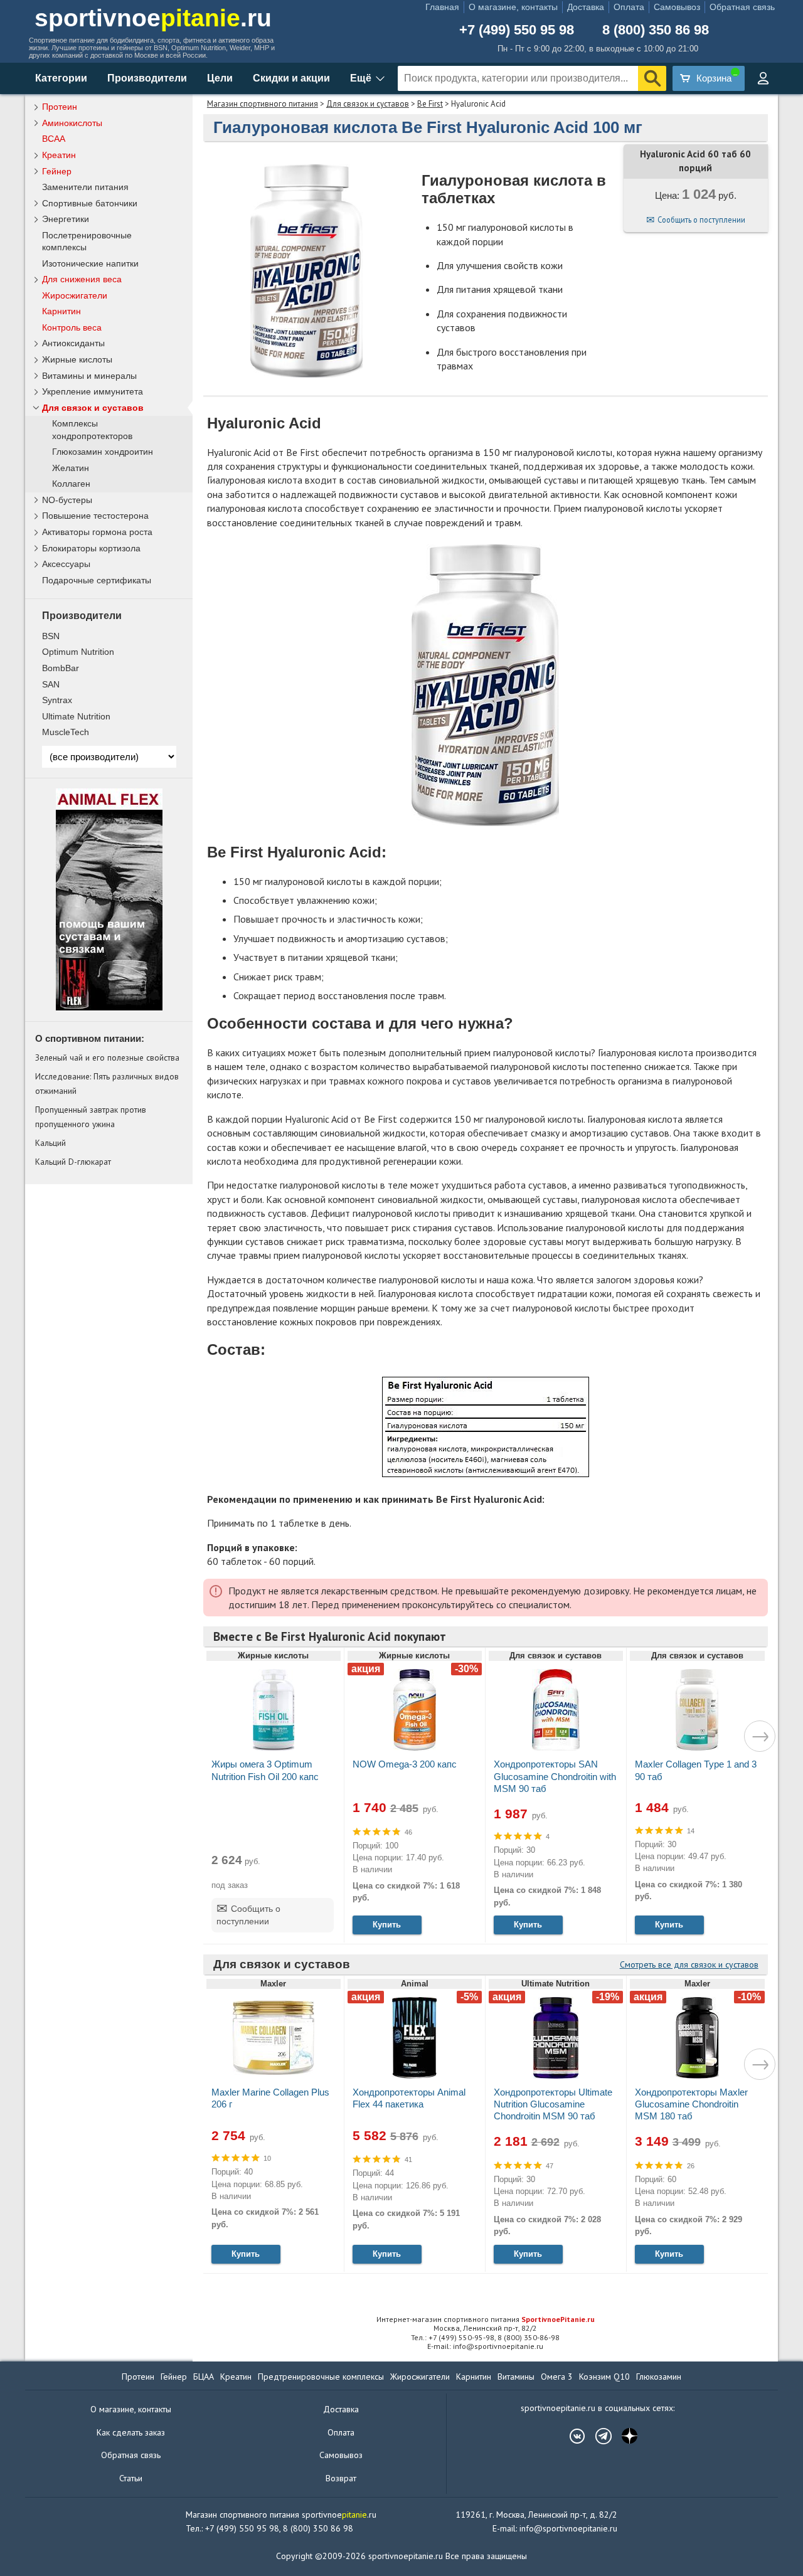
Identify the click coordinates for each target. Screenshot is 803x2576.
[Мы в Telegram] (597, 2436)
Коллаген (71, 484)
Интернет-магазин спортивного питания (486, 2319)
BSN (51, 636)
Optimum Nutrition (78, 652)
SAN (51, 684)
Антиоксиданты (73, 343)
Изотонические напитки (90, 263)
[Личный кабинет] (763, 78)
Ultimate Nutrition (76, 716)
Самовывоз (677, 7)
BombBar (61, 668)
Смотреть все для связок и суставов (689, 1964)
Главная (442, 7)
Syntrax (57, 700)
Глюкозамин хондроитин (103, 452)
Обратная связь (742, 7)
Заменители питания (85, 187)
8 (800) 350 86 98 (656, 30)
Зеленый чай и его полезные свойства (107, 1057)
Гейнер (57, 171)
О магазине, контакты (513, 7)
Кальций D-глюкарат (73, 1162)
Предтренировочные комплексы (321, 2377)
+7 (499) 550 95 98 (517, 30)
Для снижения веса (82, 279)
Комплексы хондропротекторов (92, 430)
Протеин (60, 107)
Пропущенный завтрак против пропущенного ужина (91, 1116)
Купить (387, 1925)
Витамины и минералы (89, 376)
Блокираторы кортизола (91, 548)
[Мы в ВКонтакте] (571, 2436)
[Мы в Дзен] (624, 2436)
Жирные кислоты (77, 359)
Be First (430, 104)
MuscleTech (66, 732)
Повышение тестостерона (95, 516)
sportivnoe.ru (153, 18)
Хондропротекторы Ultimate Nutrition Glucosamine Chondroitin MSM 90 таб (553, 2104)
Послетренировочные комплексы (87, 241)
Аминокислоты (72, 123)
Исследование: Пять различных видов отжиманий (107, 1083)
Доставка (586, 7)
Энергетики (66, 219)
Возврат (341, 2478)
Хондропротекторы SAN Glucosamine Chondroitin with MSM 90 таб (555, 1776)
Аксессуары (66, 564)
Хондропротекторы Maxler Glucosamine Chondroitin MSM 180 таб (691, 2104)
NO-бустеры (67, 500)
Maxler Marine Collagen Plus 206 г (270, 2098)
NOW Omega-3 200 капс (405, 1764)
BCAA (54, 139)
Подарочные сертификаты (97, 580)
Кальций (51, 1143)
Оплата (629, 7)
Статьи (131, 2478)
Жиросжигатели (75, 295)
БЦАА (204, 2377)
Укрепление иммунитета (93, 391)
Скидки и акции (291, 78)
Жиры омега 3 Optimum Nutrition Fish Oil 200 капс (265, 1770)
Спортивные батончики (90, 203)
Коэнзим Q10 (604, 2377)
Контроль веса (72, 327)
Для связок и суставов (368, 104)
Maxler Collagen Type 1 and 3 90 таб (696, 1770)
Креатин (59, 155)
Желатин (71, 468)
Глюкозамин (659, 2377)
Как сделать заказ (131, 2432)
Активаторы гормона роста (97, 532)
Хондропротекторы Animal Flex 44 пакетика (409, 2098)
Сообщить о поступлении (701, 220)
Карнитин (61, 311)
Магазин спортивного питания (263, 104)
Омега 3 (557, 2377)
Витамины (516, 2377)
